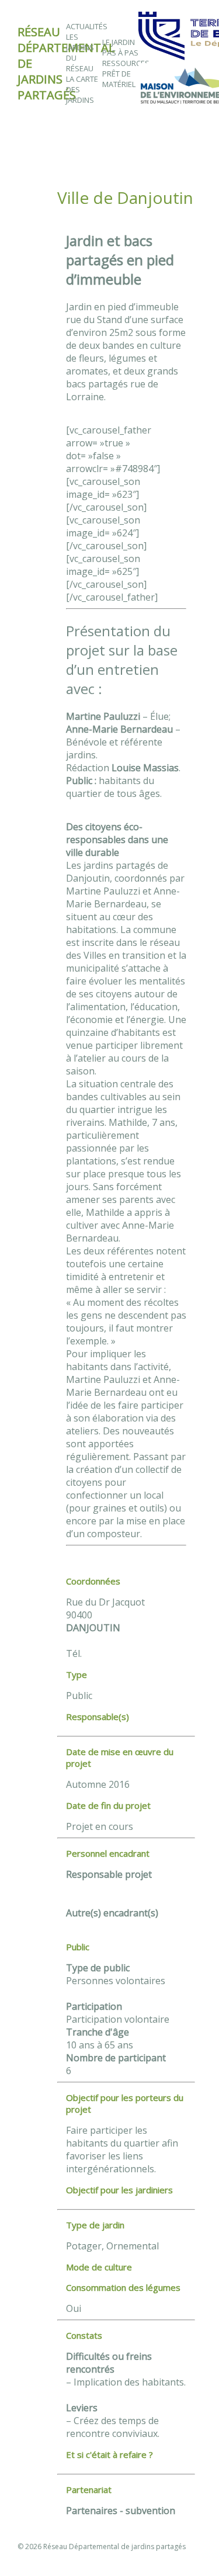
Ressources (126, 63)
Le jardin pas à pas (120, 47)
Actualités (87, 26)
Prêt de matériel (119, 79)
